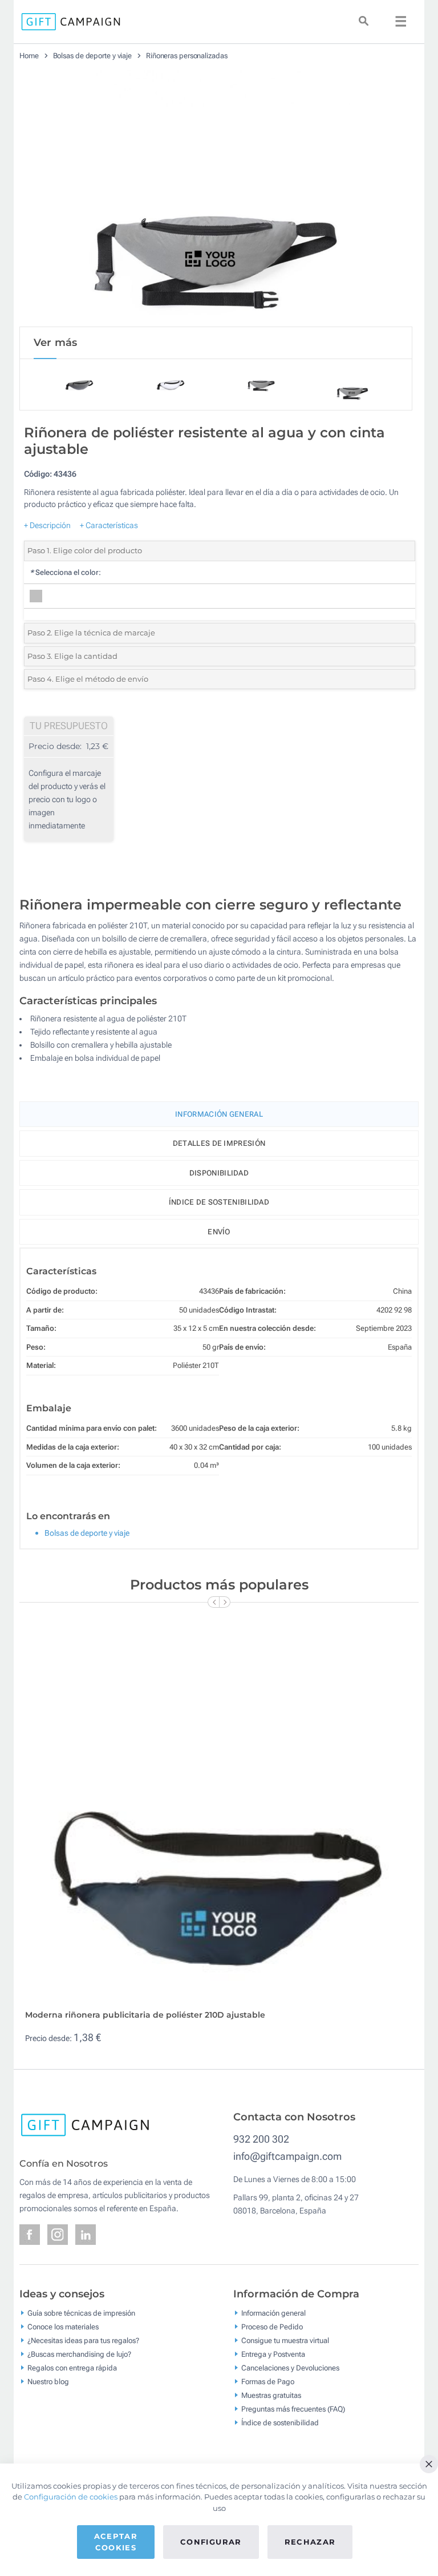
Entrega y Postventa (273, 2354)
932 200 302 (261, 2139)
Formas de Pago (268, 2382)
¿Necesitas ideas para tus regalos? (83, 2340)
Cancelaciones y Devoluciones (290, 2368)
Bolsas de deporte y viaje (93, 56)
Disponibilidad (219, 1173)
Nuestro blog (48, 2382)
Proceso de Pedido (272, 2327)
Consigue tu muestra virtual (285, 2340)
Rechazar (310, 2542)
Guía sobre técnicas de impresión (81, 2313)
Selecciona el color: (65, 572)
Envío (219, 1232)
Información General (219, 1114)
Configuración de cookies (71, 2497)
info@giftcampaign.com (287, 2156)
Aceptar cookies (116, 2542)
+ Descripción (47, 525)
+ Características (109, 525)
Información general (273, 2313)
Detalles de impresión (219, 1143)
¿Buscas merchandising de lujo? (79, 2354)
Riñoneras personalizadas (187, 56)
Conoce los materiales (63, 2327)
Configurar (211, 2542)
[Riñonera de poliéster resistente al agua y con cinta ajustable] (216, 198)
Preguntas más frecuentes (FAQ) (293, 2409)
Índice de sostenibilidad (219, 1202)
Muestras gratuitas (271, 2395)
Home (29, 56)
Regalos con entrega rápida (72, 2368)
